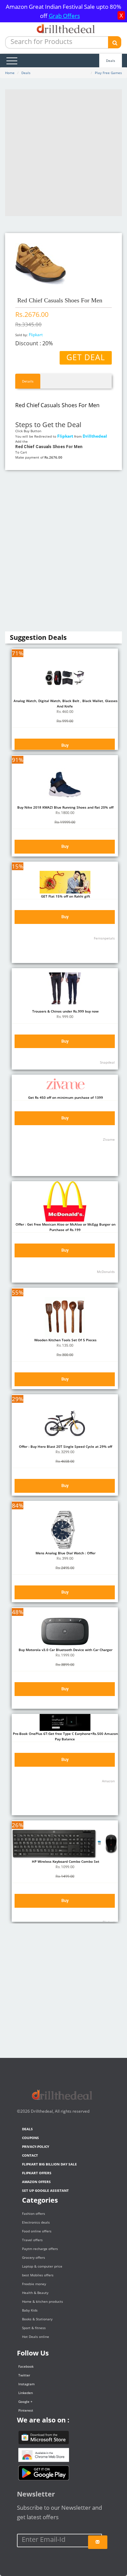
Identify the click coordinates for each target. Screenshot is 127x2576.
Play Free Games (108, 73)
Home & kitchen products (43, 2301)
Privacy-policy (36, 2146)
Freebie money (34, 2284)
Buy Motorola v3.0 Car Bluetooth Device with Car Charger (65, 1650)
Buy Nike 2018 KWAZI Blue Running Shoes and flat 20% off (65, 807)
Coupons (30, 2138)
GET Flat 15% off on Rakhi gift (65, 896)
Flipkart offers (37, 2173)
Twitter (24, 2375)
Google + (25, 2401)
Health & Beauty (35, 2293)
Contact (30, 2155)
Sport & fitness (34, 2328)
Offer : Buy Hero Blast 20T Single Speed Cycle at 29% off (65, 1446)
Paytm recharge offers (40, 2249)
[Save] (98, 2542)
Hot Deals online (36, 2337)
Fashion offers (34, 2213)
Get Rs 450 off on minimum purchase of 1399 (65, 1097)
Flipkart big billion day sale (49, 2164)
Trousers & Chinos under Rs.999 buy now (65, 1011)
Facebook (26, 2366)
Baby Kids (30, 2310)
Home (10, 73)
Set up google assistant (45, 2190)
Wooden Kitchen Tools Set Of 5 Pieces (65, 1340)
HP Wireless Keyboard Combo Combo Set (65, 1861)
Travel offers (32, 2240)
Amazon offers (36, 2182)
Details (28, 381)
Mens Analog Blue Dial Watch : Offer (65, 1553)
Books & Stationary (37, 2319)
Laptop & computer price (42, 2266)
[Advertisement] (63, 153)
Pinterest (26, 2410)
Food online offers (37, 2231)
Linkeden (26, 2393)
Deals (111, 61)
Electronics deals (36, 2222)
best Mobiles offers (38, 2275)
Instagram (26, 2384)
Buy (65, 745)
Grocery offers (34, 2257)
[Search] (115, 42)
